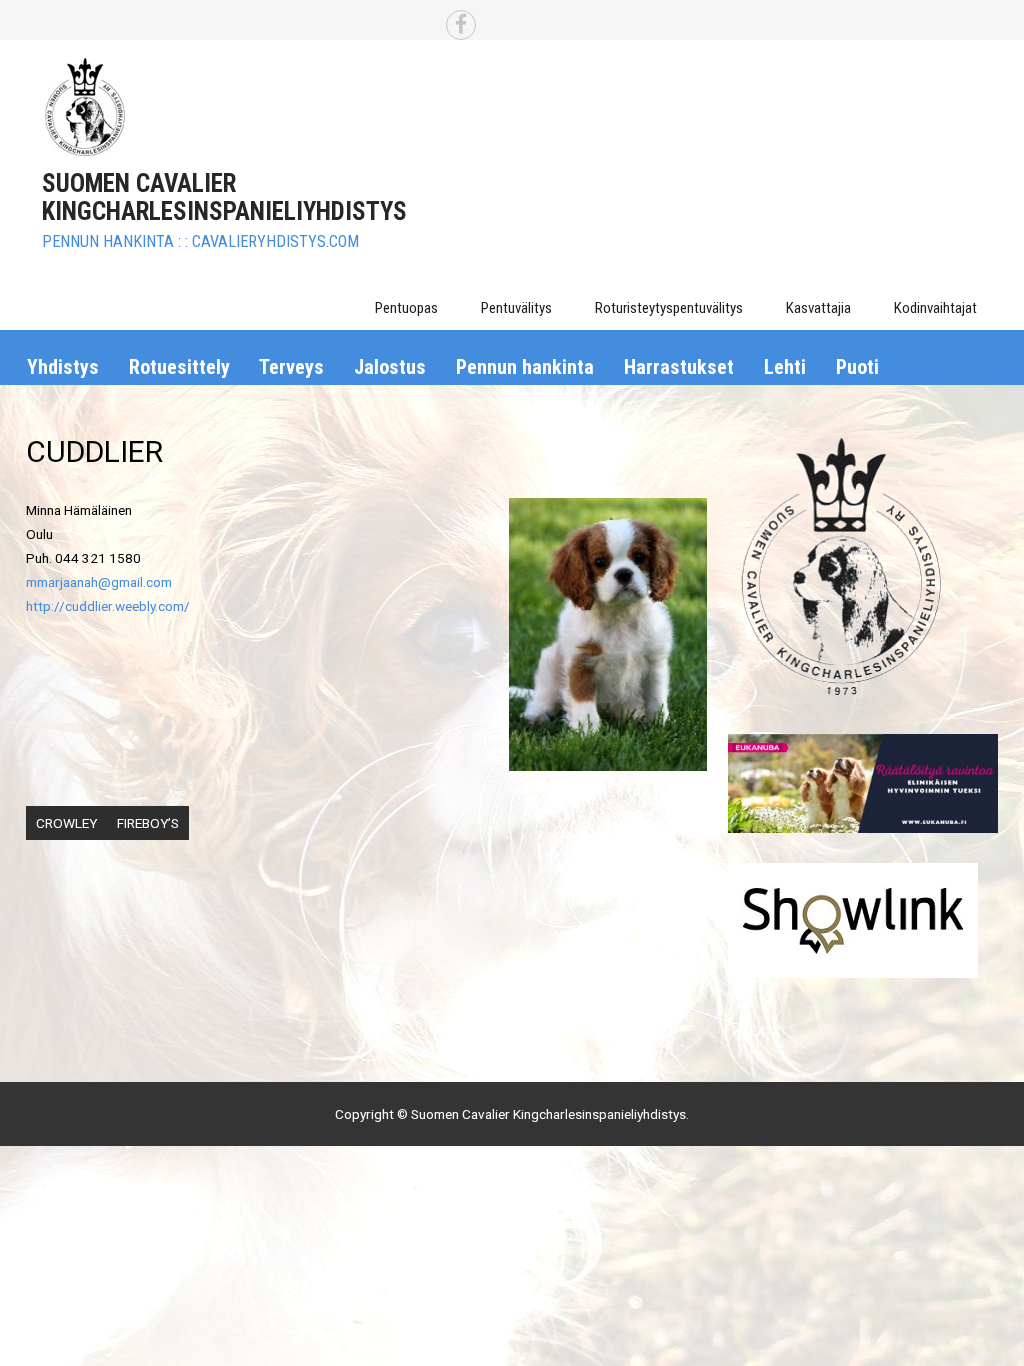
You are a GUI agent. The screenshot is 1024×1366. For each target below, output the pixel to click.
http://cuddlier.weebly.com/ (108, 606)
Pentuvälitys (516, 308)
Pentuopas (406, 308)
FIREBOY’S (148, 823)
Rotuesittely (179, 367)
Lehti (785, 367)
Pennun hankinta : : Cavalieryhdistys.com (200, 241)
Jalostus (390, 367)
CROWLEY (66, 823)
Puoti (857, 367)
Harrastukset (679, 367)
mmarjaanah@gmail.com (99, 582)
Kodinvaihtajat (935, 308)
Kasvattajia (818, 308)
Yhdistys (63, 367)
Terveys (291, 367)
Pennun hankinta (525, 367)
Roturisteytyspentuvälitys (669, 308)
